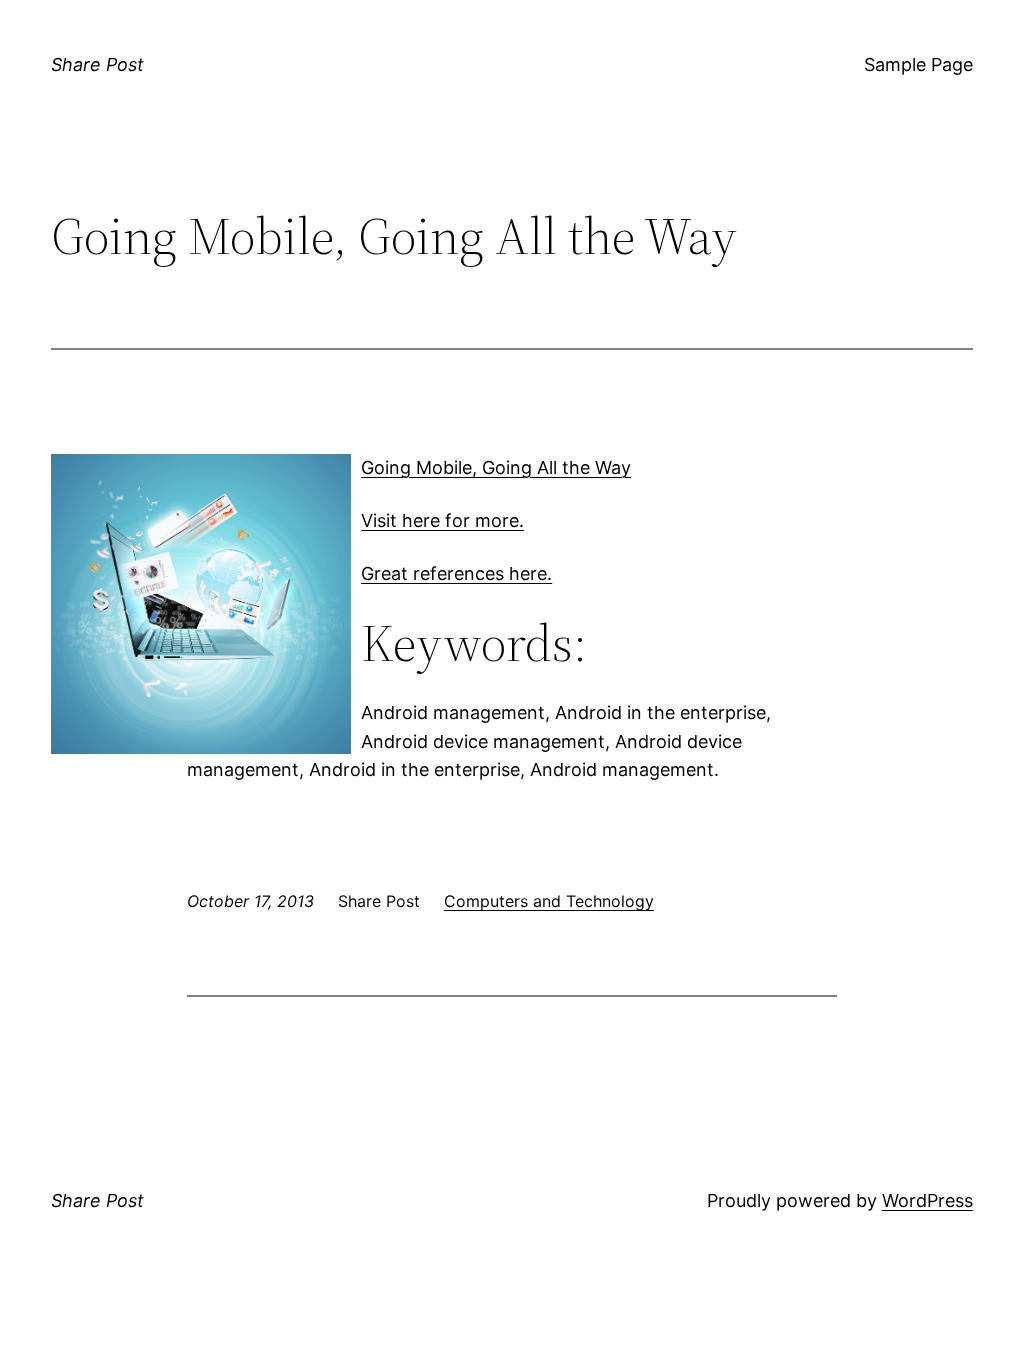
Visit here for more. (442, 520)
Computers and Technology (549, 901)
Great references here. (456, 573)
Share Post (97, 64)
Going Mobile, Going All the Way (496, 467)
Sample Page (918, 64)
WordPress (927, 1200)
